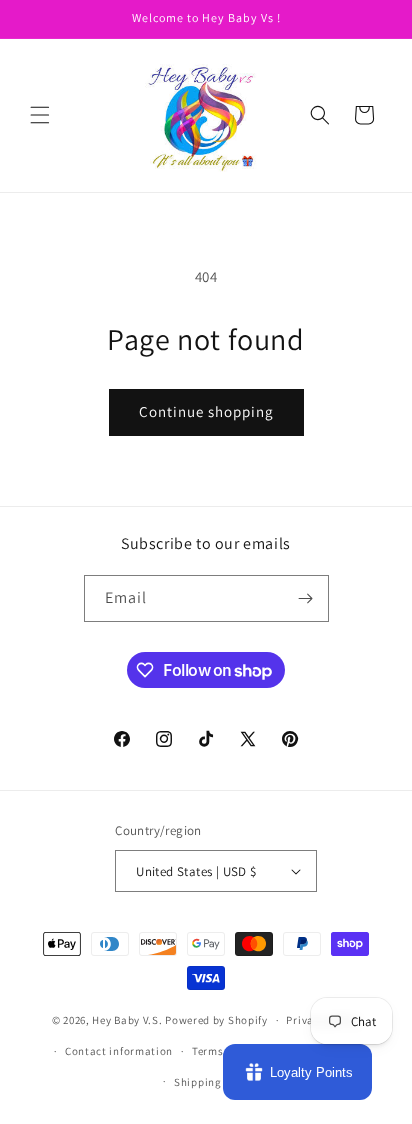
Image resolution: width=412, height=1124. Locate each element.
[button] (40, 115)
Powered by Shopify (216, 1020)
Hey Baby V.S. (127, 1020)
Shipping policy (215, 1082)
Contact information (119, 1051)
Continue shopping (206, 411)
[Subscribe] (306, 598)
